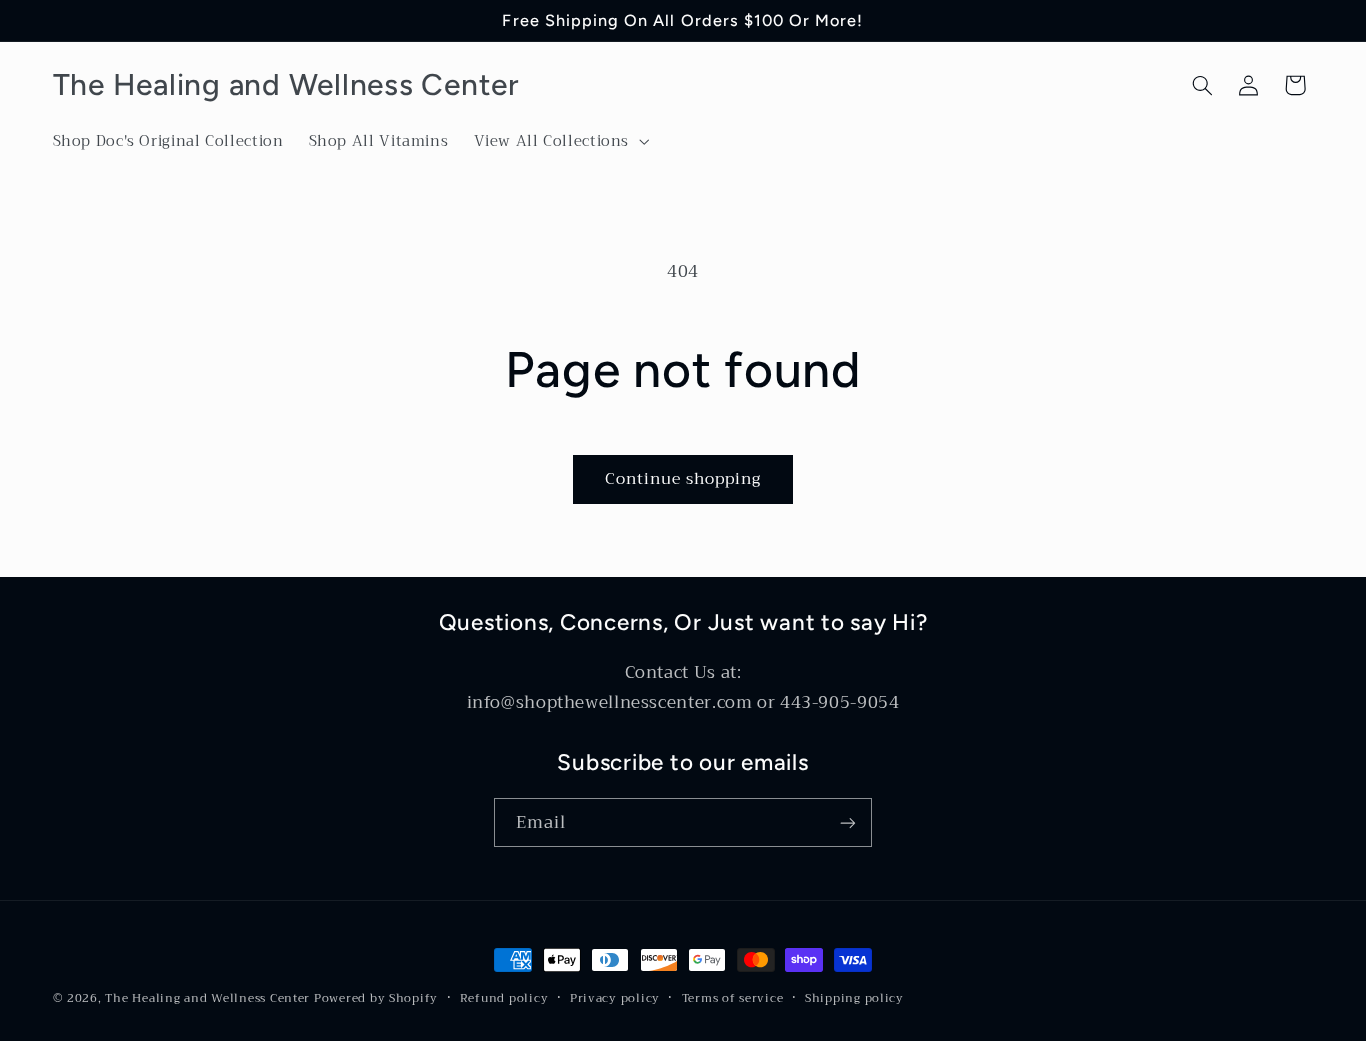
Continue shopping (683, 478)
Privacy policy (615, 998)
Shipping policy (854, 998)
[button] (559, 142)
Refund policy (504, 998)
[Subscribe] (848, 822)
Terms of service (733, 998)
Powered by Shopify (376, 998)
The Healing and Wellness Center (207, 998)
